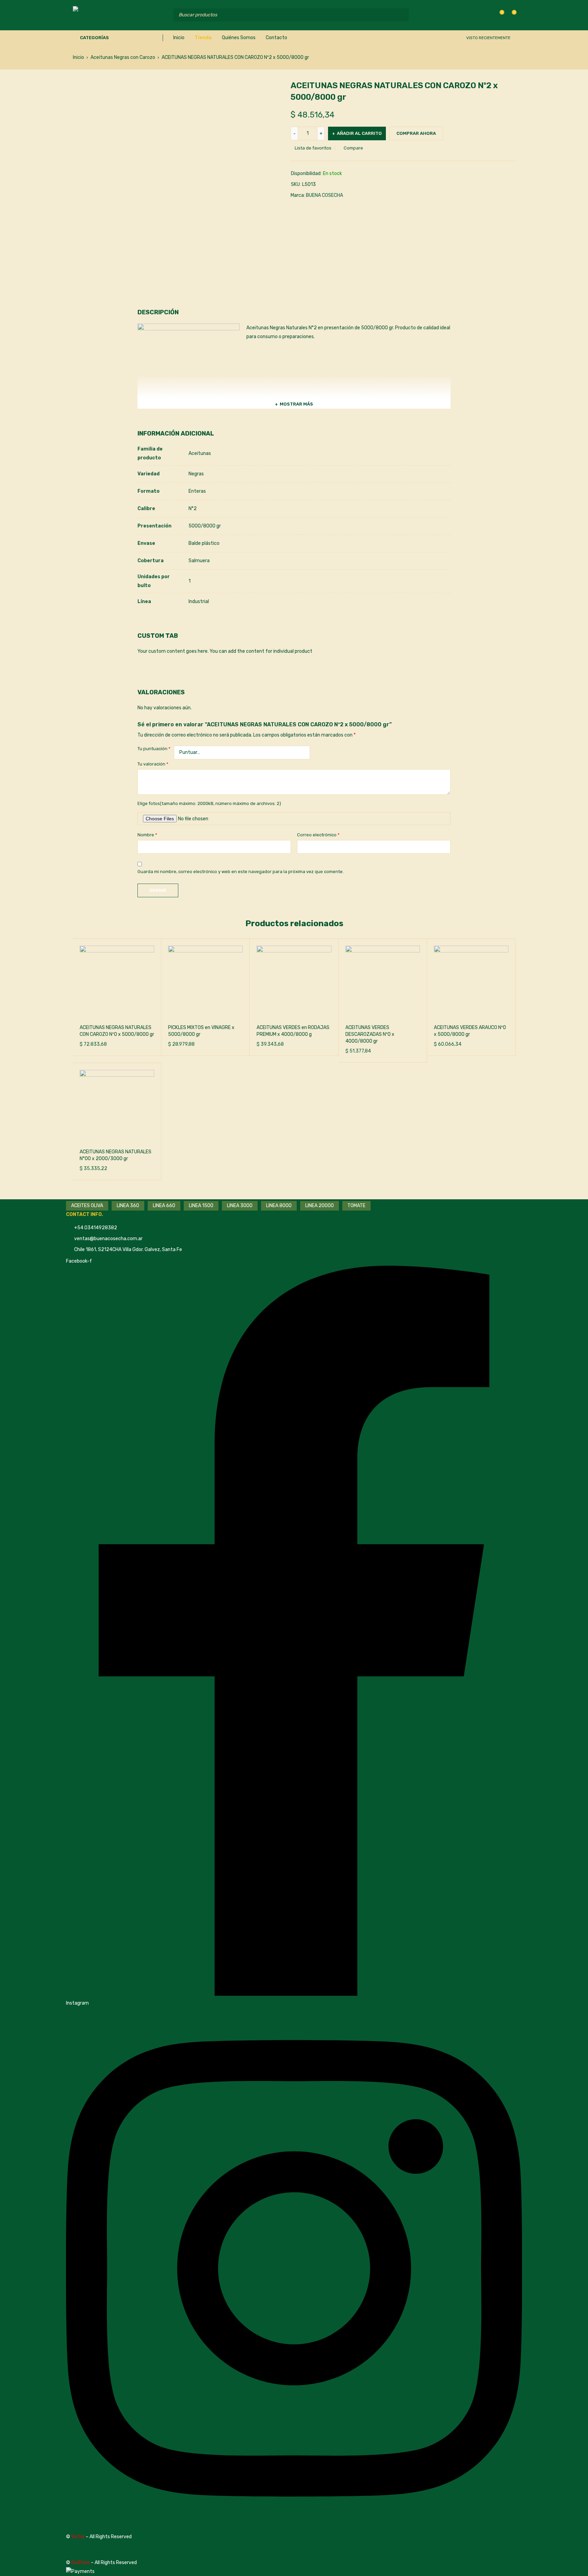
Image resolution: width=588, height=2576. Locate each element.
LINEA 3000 (240, 1206)
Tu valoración (153, 764)
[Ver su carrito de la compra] (511, 15)
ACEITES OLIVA (87, 1206)
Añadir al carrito (359, 133)
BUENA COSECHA (324, 195)
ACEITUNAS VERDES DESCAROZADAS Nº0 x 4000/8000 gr (370, 1034)
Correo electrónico (318, 835)
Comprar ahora (416, 133)
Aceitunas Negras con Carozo (123, 57)
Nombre (147, 835)
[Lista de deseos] (498, 15)
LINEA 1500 (201, 1206)
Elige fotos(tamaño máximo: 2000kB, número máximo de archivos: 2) (209, 803)
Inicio (78, 57)
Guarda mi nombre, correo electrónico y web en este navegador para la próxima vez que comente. (241, 872)
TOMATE (356, 1206)
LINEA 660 (164, 1206)
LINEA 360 (128, 1206)
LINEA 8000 (279, 1206)
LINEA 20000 (320, 1206)
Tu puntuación (154, 749)
